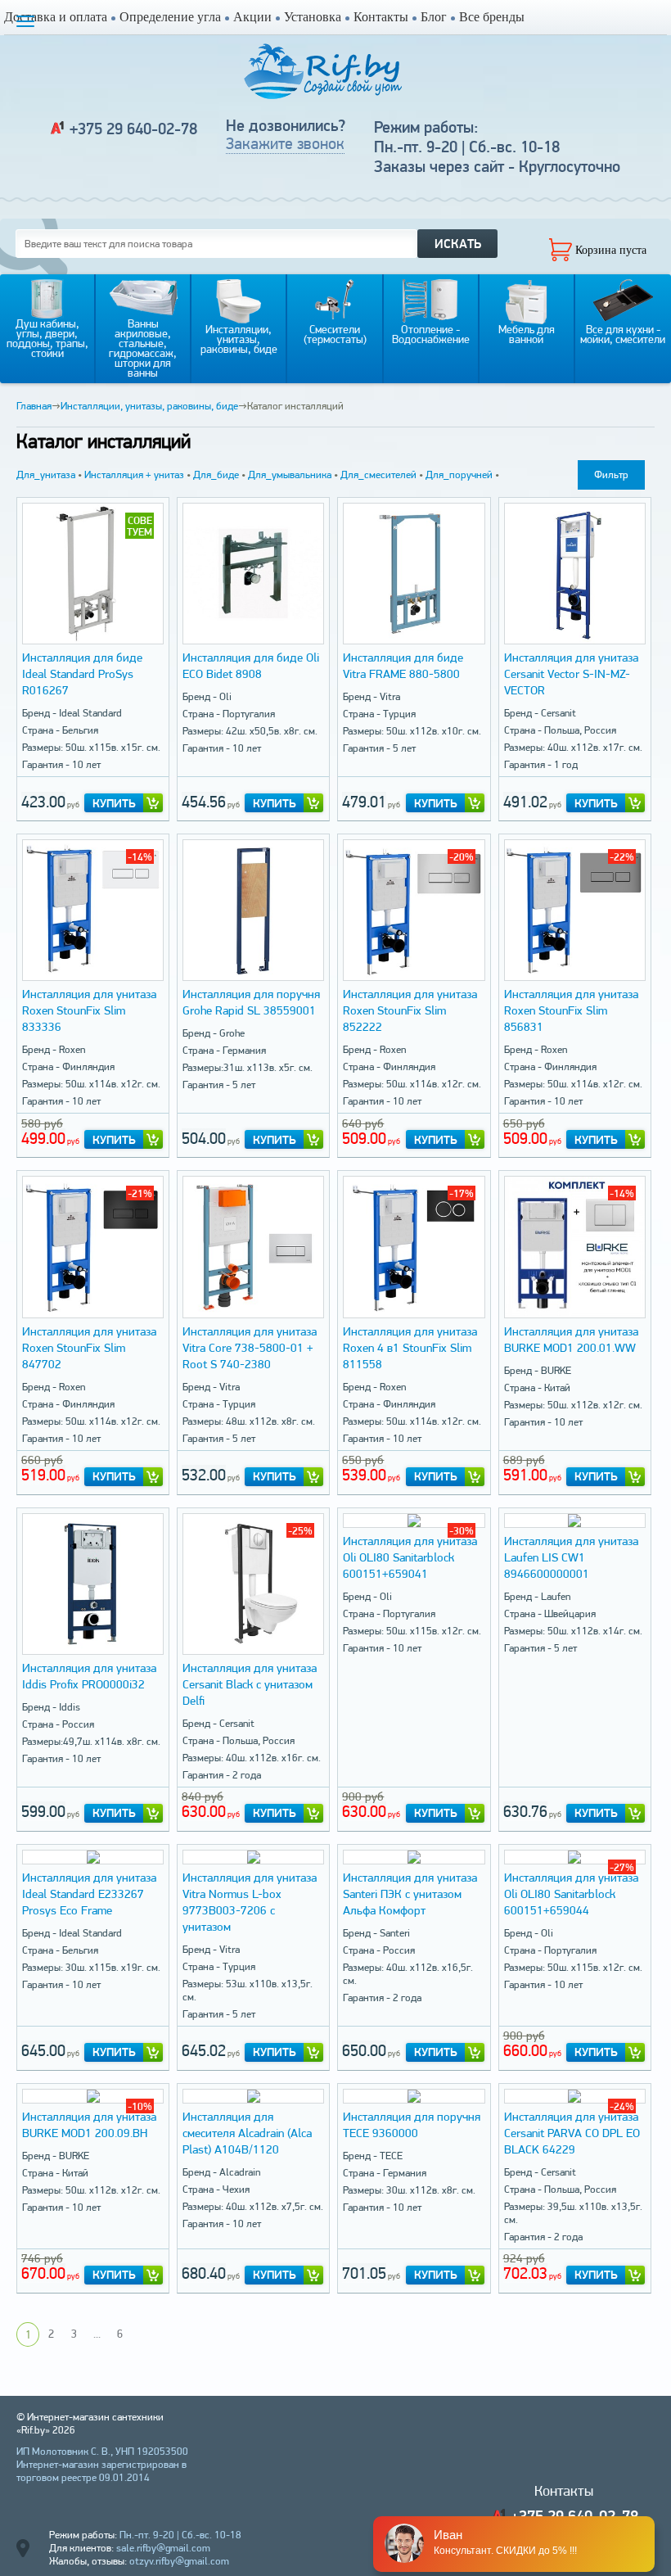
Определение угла (170, 17)
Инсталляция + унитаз (134, 475)
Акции (252, 17)
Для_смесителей (378, 475)
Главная (34, 406)
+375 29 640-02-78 (133, 129)
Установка (313, 17)
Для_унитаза (46, 475)
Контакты (381, 17)
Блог (434, 17)
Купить (114, 803)
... (97, 2334)
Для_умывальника (290, 475)
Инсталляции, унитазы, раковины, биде (149, 406)
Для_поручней (459, 475)
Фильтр (611, 475)
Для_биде (216, 475)
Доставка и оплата (56, 17)
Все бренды (492, 17)
